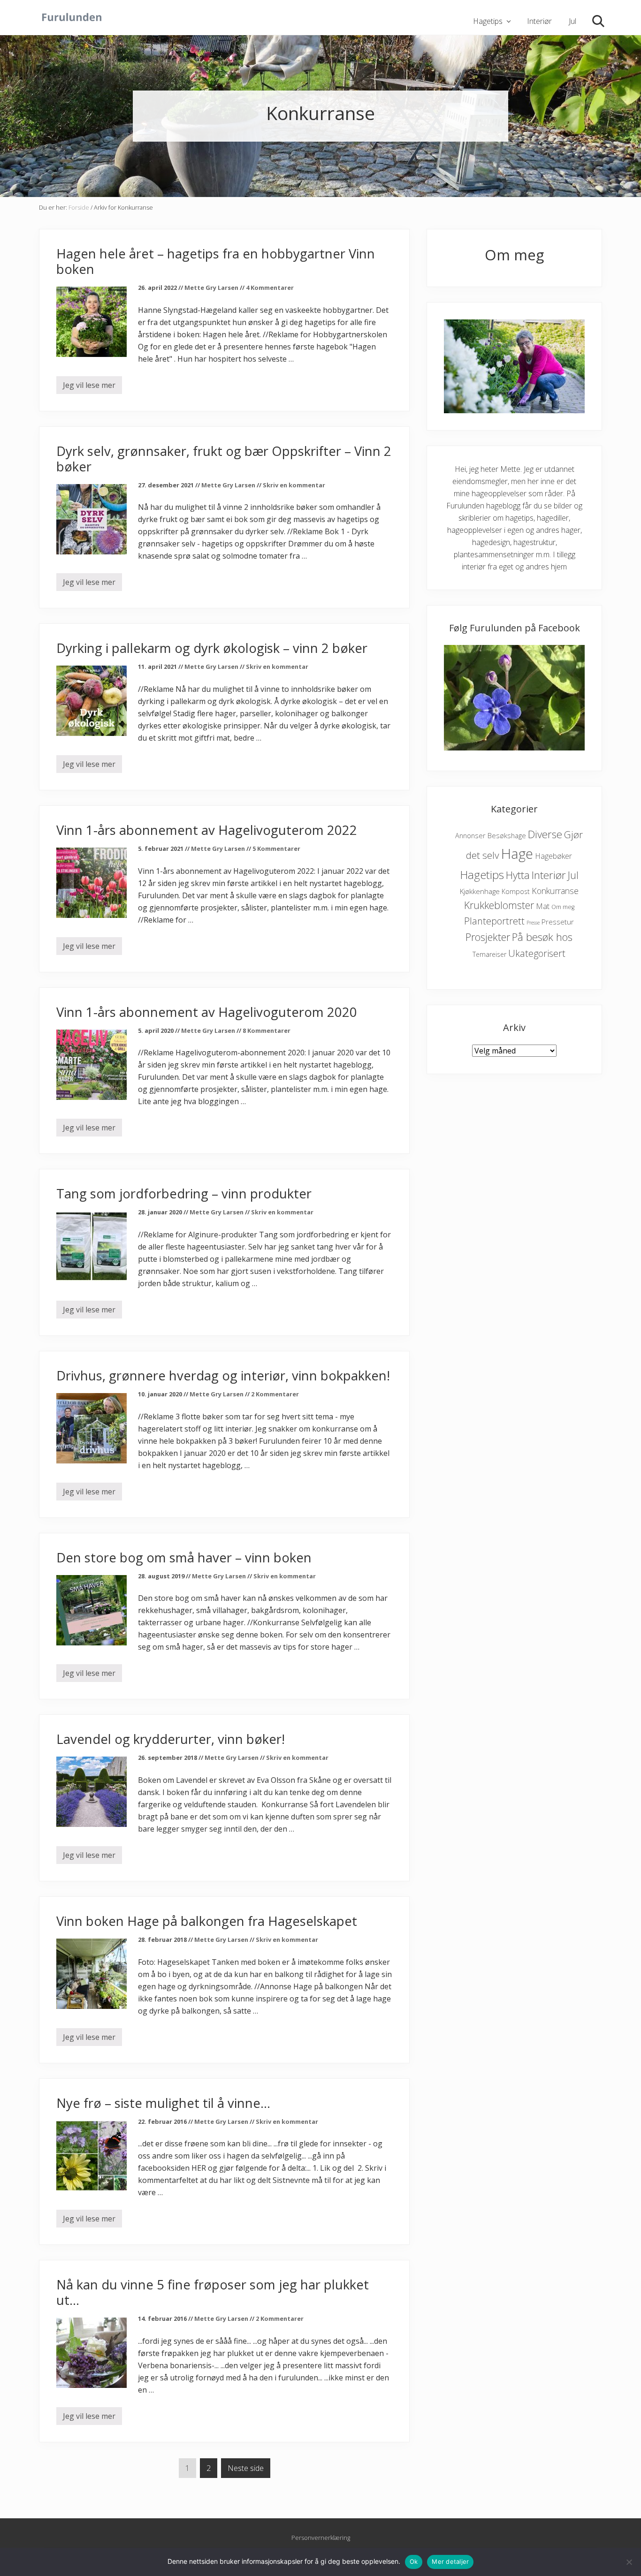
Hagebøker (553, 856)
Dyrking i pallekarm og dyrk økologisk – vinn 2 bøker (212, 648)
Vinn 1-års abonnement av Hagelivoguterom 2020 (207, 1012)
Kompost (516, 891)
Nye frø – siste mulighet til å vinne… (163, 2103)
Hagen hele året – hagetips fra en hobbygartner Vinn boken (216, 261)
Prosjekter (488, 937)
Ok (414, 2561)
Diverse (545, 834)
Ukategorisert (537, 953)
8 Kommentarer (267, 1030)
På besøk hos (542, 937)
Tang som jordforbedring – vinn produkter (184, 1193)
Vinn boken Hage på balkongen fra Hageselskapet (207, 1921)
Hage (517, 854)
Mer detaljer (450, 2561)
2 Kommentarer (275, 1394)
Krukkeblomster (499, 905)
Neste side (246, 2468)
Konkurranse (555, 891)
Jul (573, 875)
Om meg (563, 907)
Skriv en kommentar (294, 485)
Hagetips (482, 875)
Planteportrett (494, 921)
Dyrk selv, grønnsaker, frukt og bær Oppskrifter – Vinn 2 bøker (224, 459)
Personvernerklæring (321, 2538)
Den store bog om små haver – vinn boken (184, 1557)
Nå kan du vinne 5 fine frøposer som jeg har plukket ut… (213, 2292)
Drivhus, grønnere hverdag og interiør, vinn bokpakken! (223, 1375)
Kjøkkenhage (480, 891)
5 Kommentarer (276, 849)
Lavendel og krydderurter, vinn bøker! (171, 1739)
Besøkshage (507, 835)
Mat (543, 906)
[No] (629, 2562)
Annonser (470, 836)
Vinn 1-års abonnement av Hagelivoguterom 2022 (207, 830)
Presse (533, 923)
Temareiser (489, 954)
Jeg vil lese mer (89, 387)
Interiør (549, 875)
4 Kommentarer (270, 288)
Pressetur (558, 922)
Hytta (518, 875)
